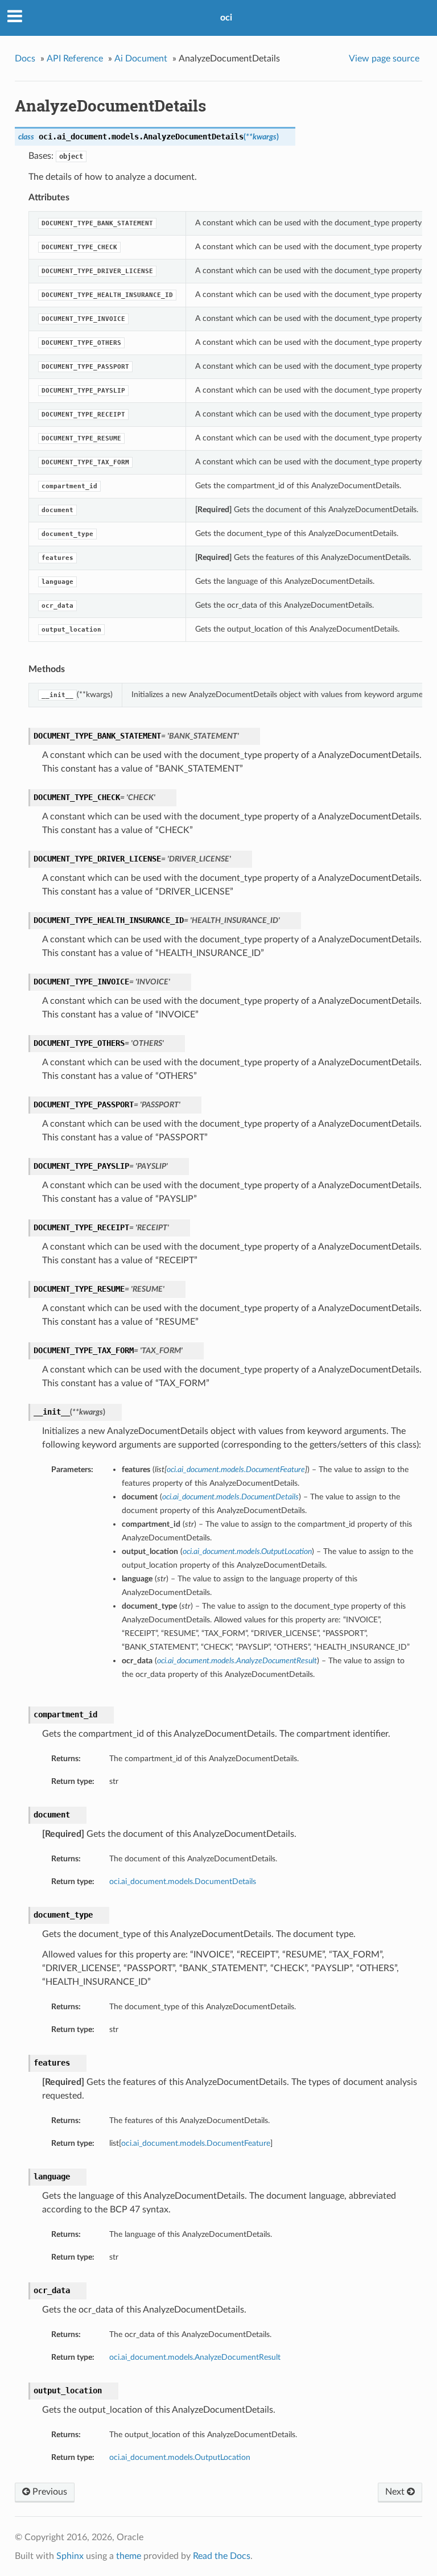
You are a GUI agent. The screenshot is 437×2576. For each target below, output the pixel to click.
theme (129, 2556)
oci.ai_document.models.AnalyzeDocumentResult (195, 2357)
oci (226, 18)
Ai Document (141, 59)
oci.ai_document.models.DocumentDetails (183, 1881)
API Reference (75, 59)
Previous (49, 2492)
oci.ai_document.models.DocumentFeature (196, 2143)
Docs (25, 59)
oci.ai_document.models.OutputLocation (180, 2457)
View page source (384, 59)
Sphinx (70, 2556)
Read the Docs (222, 2556)
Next (396, 2492)
